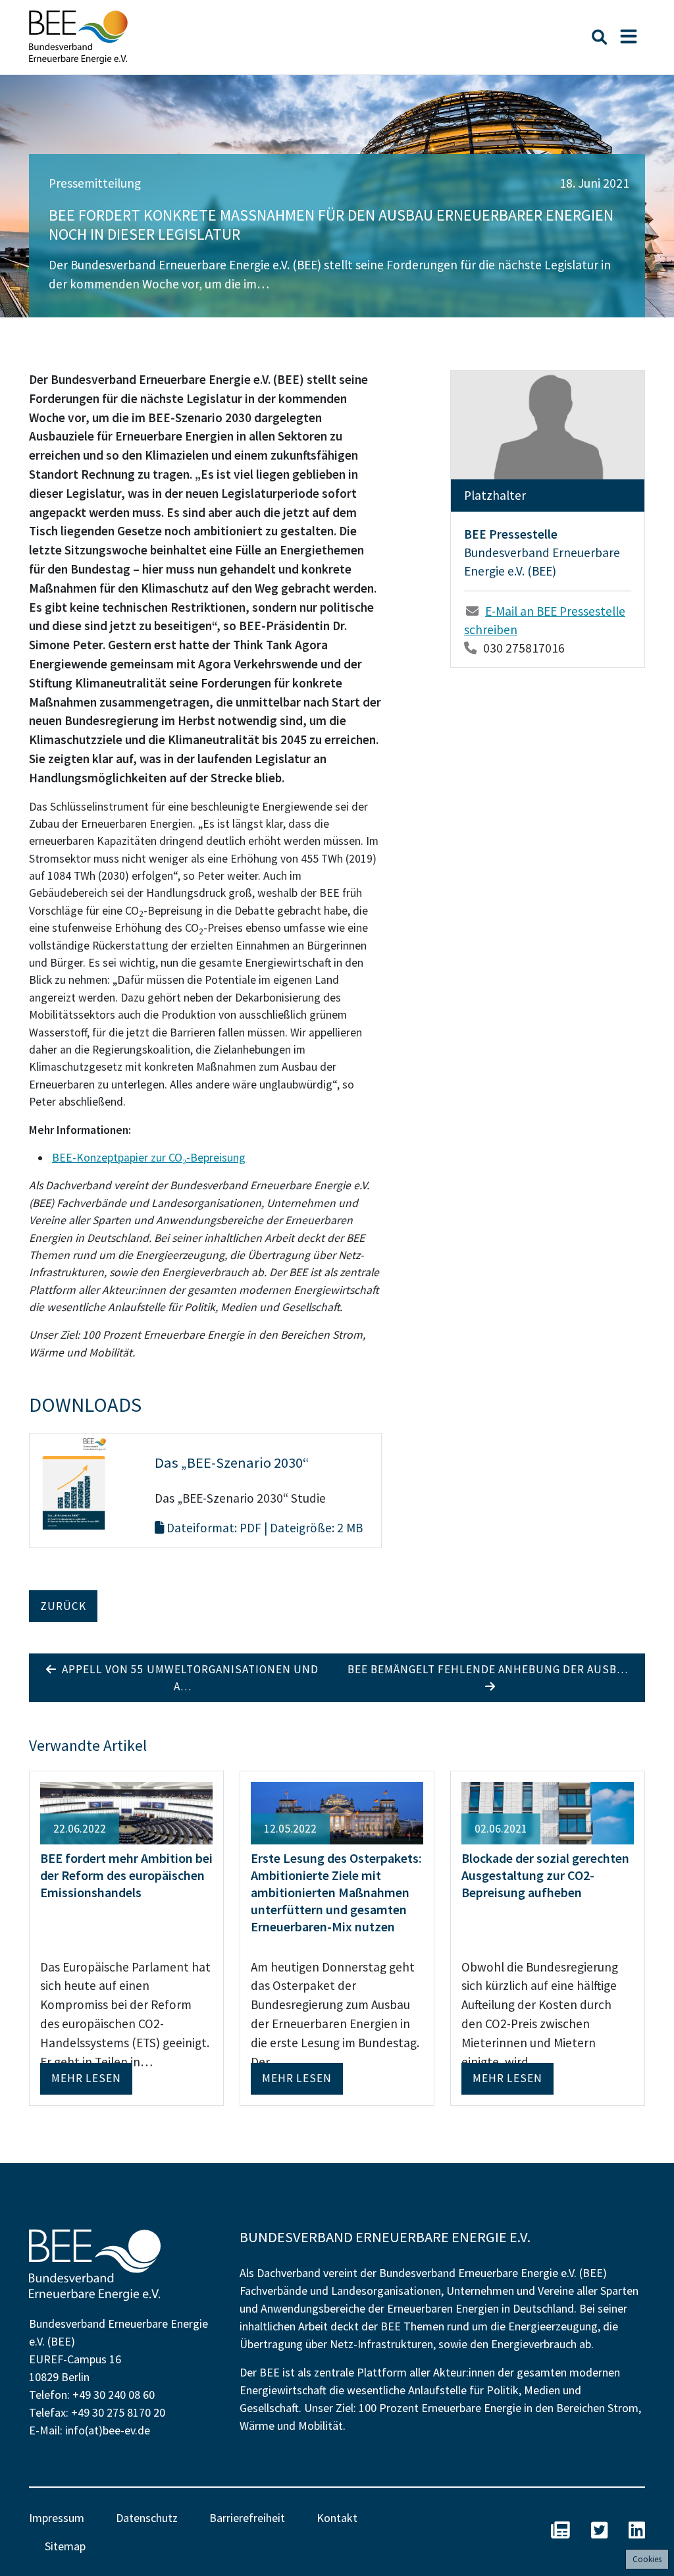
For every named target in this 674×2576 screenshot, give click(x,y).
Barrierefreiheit (247, 2518)
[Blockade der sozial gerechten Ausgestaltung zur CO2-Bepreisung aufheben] (548, 1811)
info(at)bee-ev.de (108, 2430)
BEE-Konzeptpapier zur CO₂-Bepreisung (149, 1158)
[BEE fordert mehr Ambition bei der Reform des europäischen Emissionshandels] (126, 1811)
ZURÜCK (63, 1606)
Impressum (57, 2518)
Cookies (647, 2559)
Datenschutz (147, 2518)
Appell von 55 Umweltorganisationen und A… (188, 1678)
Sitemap (65, 2546)
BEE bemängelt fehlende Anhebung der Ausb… (490, 1669)
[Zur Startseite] (78, 37)
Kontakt (337, 2518)
